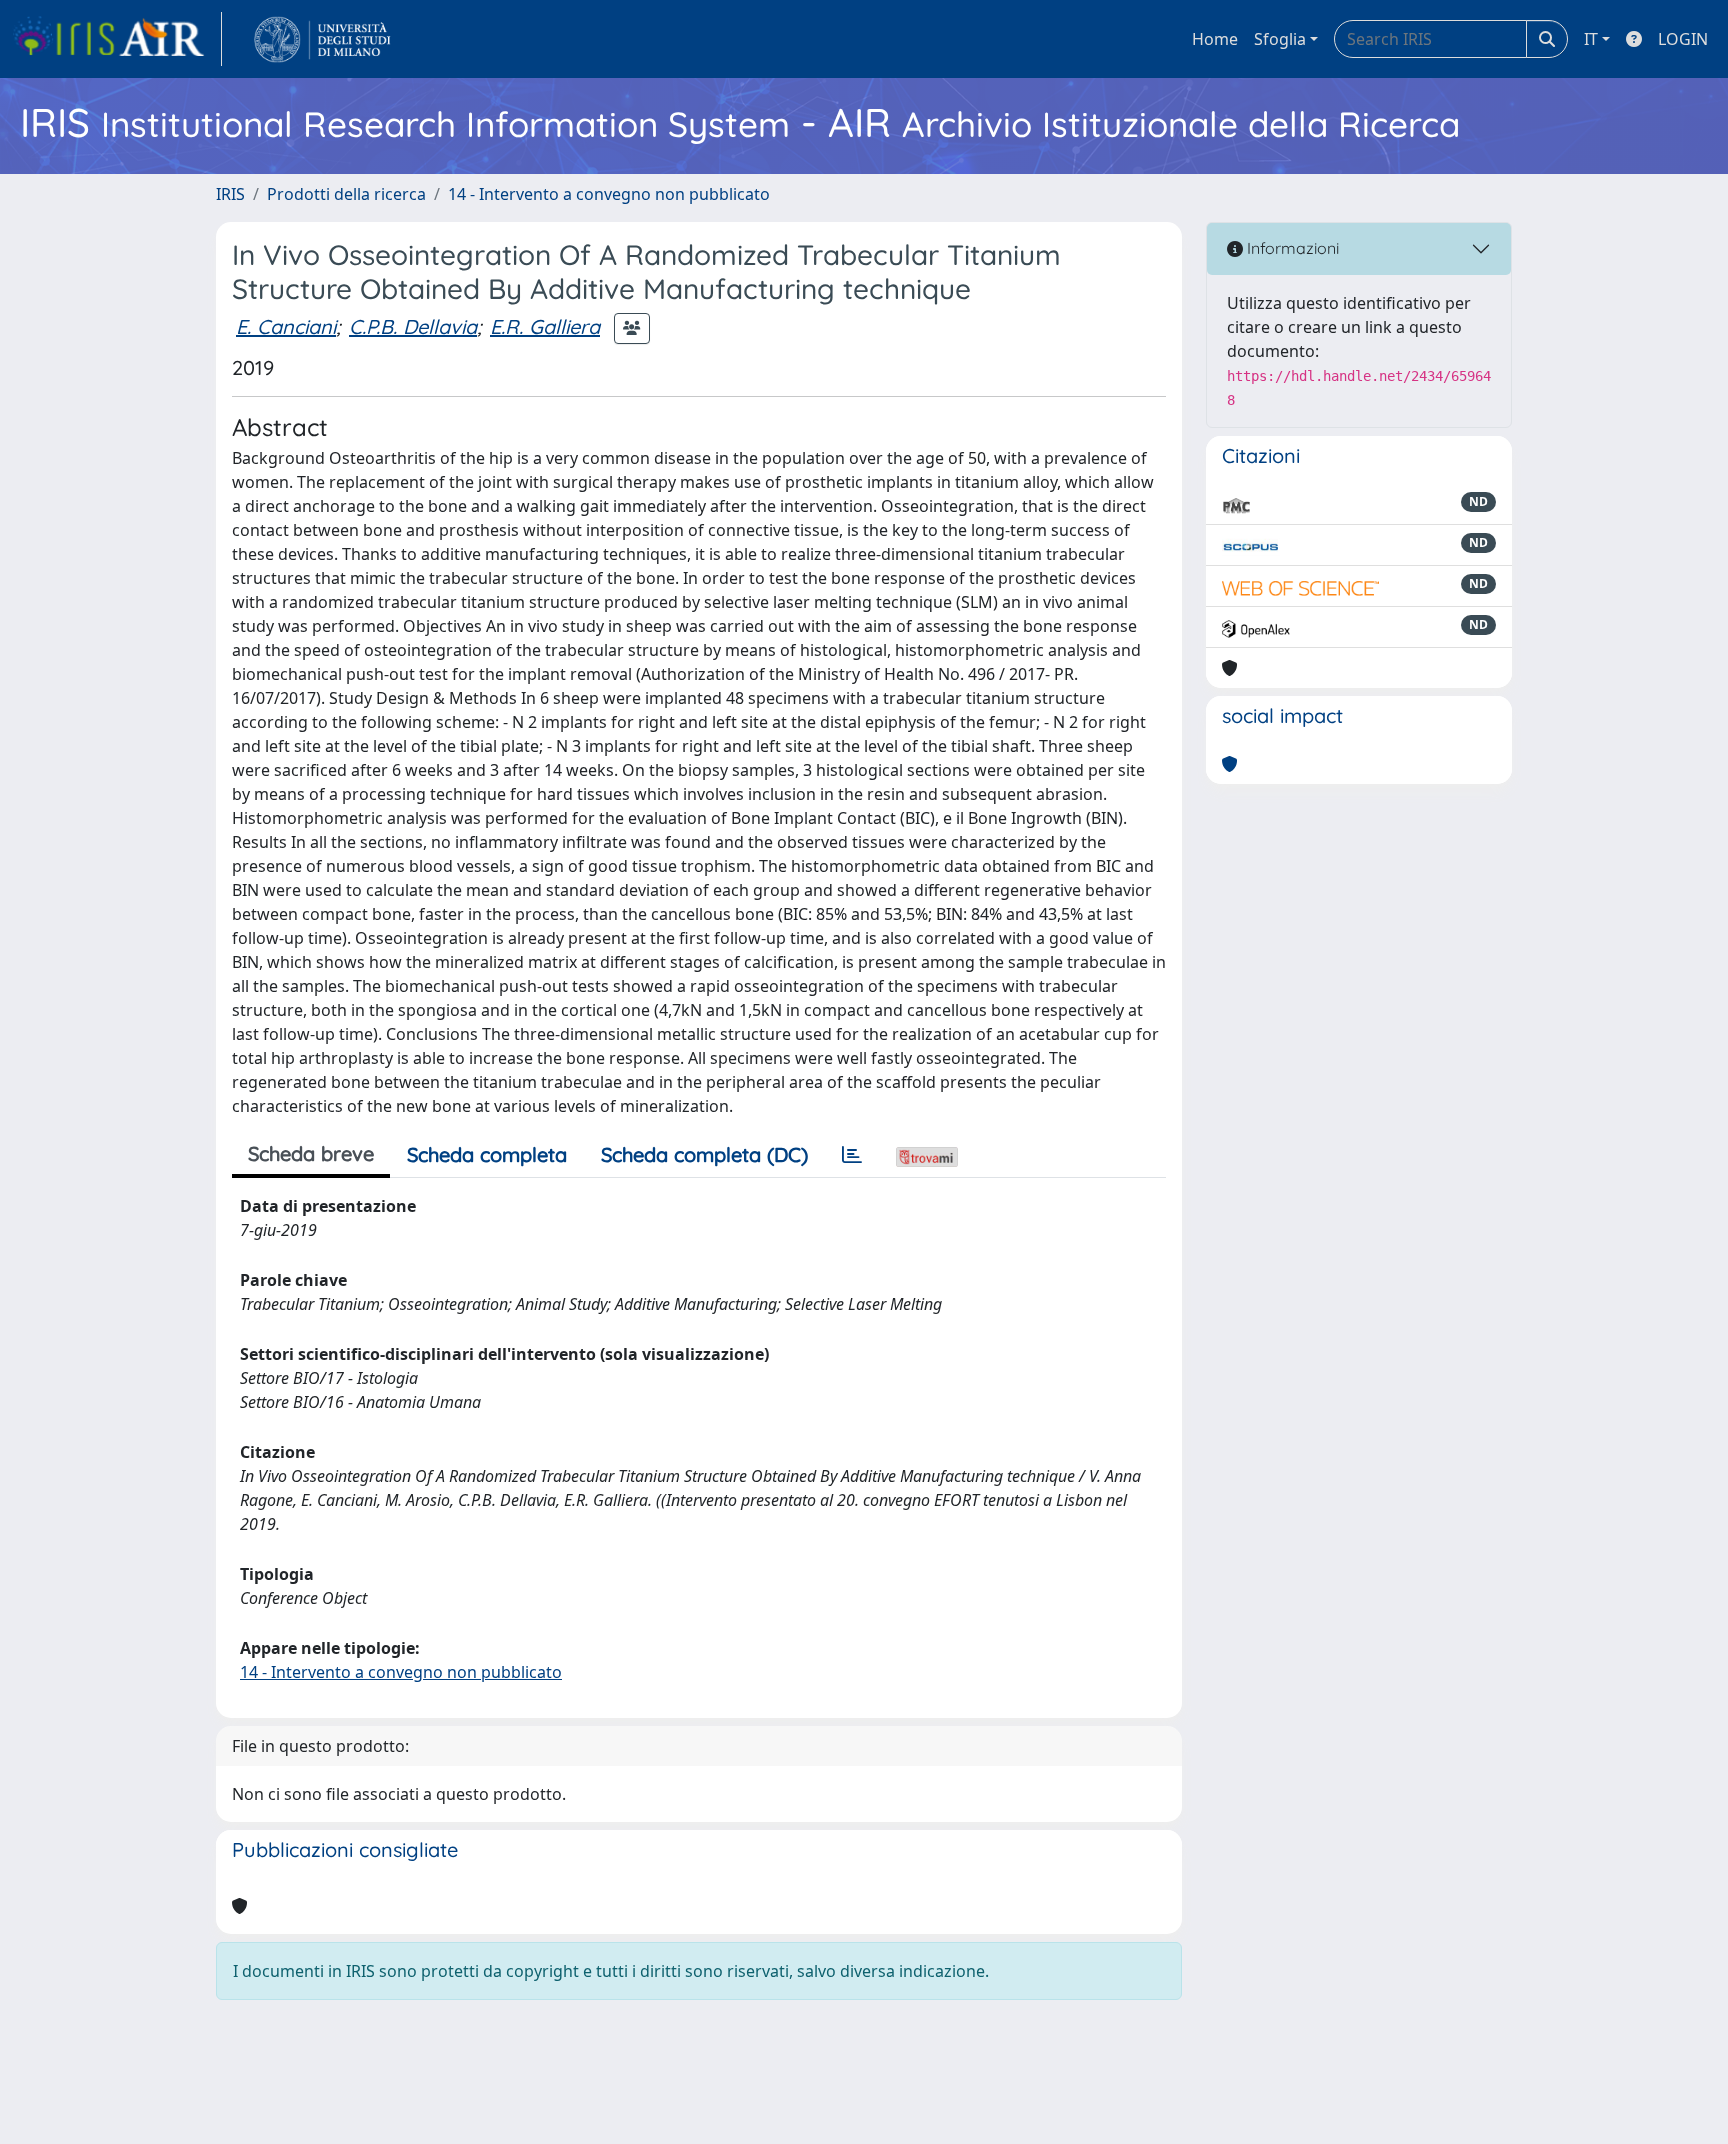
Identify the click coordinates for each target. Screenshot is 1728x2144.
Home (1215, 39)
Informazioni (1291, 248)
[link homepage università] (322, 39)
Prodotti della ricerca (346, 194)
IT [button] (1591, 39)
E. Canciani (286, 326)
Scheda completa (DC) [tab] (704, 1154)
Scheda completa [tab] (487, 1154)
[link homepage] (117, 39)
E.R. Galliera (545, 326)
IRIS (230, 194)
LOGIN (1683, 39)
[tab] (852, 1155)
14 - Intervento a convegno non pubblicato (609, 194)
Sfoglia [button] (1280, 39)
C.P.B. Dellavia (413, 326)
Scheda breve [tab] (311, 1153)
